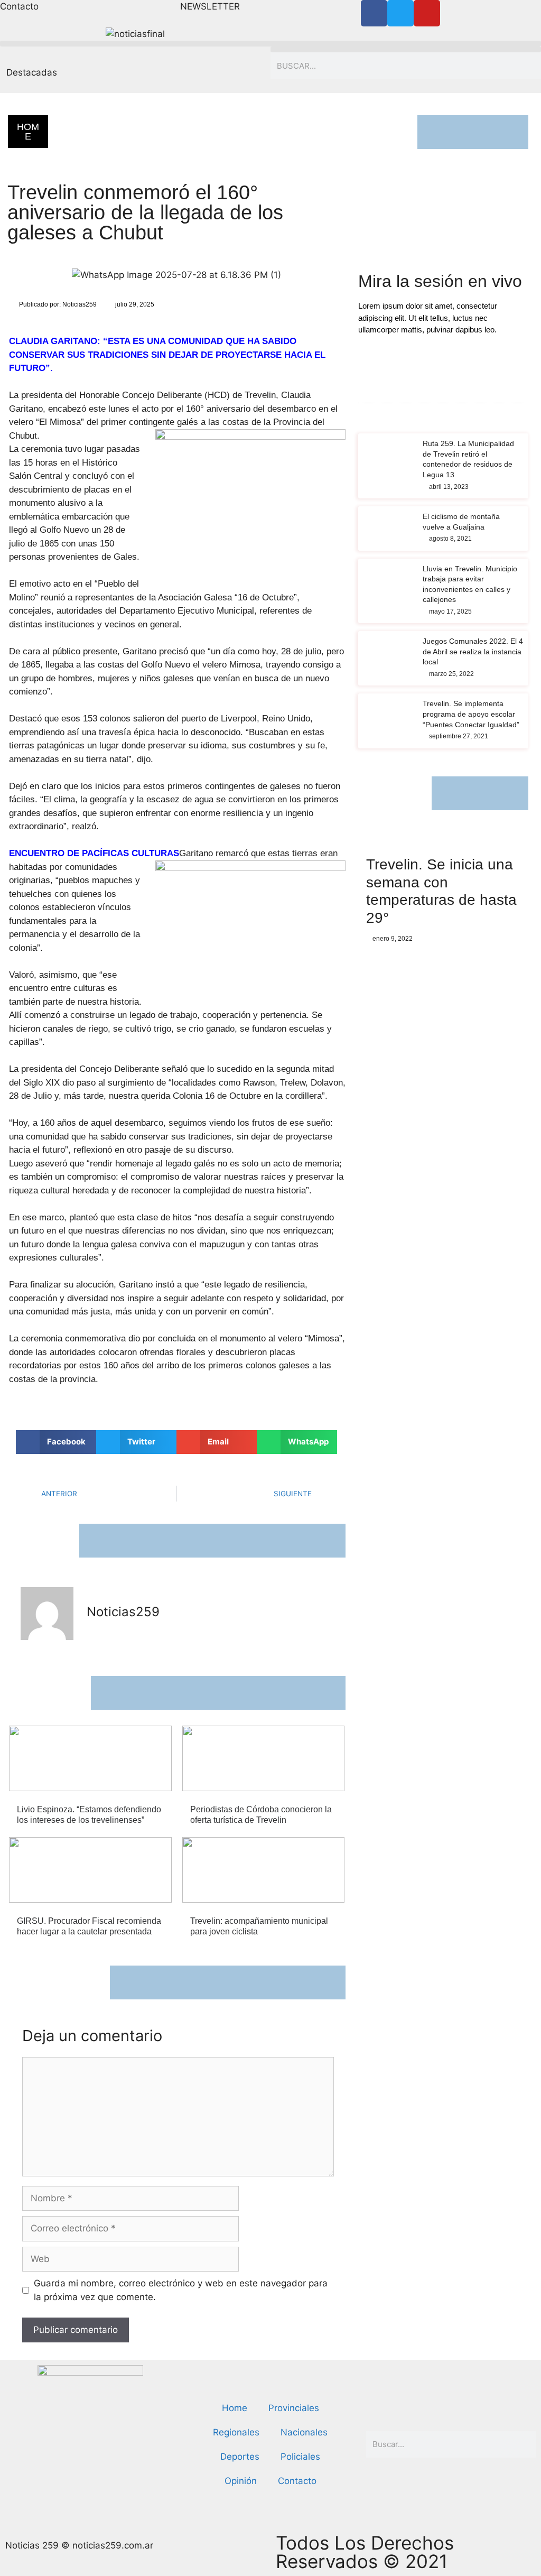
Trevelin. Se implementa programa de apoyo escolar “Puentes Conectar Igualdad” (471, 714)
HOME (28, 132)
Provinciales (294, 2408)
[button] (270, 44)
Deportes (240, 2457)
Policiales (300, 2457)
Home (235, 2408)
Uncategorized (104, 156)
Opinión (241, 2481)
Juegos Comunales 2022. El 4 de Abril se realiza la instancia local (473, 651)
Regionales (94, 142)
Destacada (92, 127)
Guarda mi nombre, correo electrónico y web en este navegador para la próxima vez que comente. (181, 2290)
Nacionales (304, 2432)
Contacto (297, 2481)
